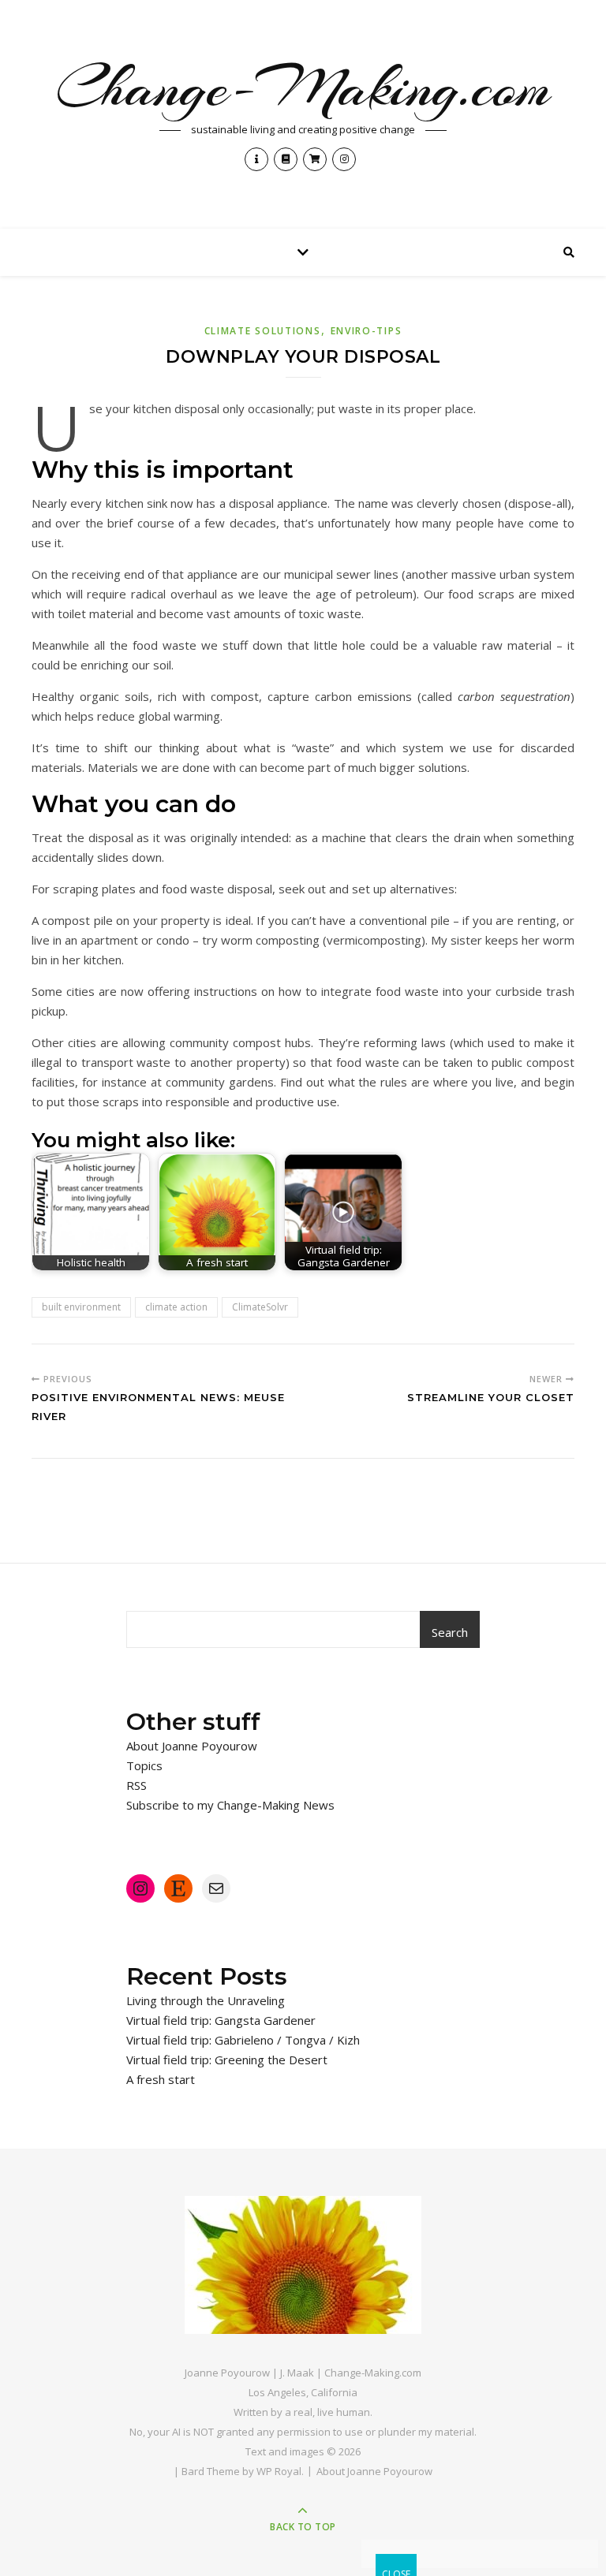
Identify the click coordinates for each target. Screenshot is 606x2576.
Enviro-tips (367, 331)
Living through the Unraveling (206, 2000)
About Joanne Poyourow (192, 1746)
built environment (81, 1307)
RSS (137, 1785)
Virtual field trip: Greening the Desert (227, 2060)
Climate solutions (263, 331)
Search (450, 1632)
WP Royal (279, 2471)
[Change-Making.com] (303, 2265)
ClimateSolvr (260, 1307)
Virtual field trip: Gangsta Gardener (221, 2020)
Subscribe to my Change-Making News (230, 1805)
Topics (144, 1765)
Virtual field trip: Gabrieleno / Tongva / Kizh (243, 2040)
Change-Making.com (303, 88)
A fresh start (161, 2079)
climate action (176, 1307)
